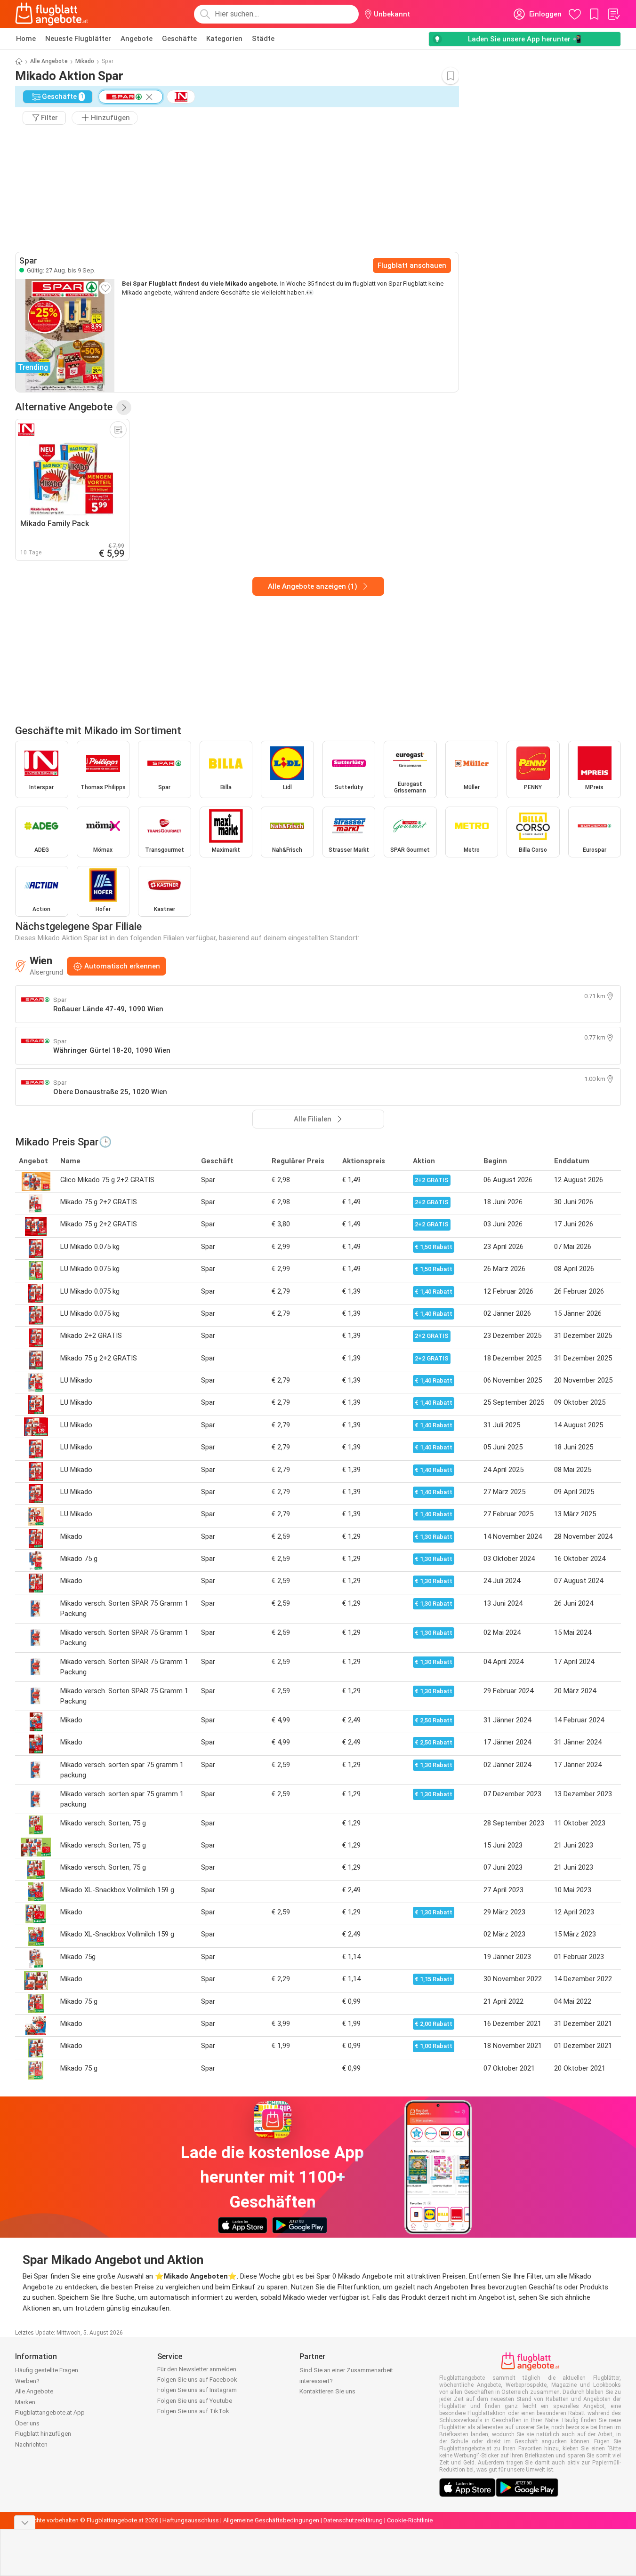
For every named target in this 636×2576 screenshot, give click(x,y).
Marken (25, 2402)
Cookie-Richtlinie (410, 2520)
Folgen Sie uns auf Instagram (197, 2390)
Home (26, 39)
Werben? (27, 2381)
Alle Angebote (49, 61)
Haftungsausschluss (191, 2520)
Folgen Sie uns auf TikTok (193, 2411)
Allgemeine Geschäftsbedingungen (271, 2520)
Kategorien (224, 39)
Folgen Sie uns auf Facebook (197, 2380)
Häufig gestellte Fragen (47, 2370)
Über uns (27, 2423)
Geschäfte (179, 39)
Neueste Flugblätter (78, 39)
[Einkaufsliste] (613, 14)
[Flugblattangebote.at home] (52, 14)
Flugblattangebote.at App (50, 2412)
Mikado (85, 61)
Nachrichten (31, 2444)
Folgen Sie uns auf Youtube (195, 2401)
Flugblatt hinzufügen (43, 2434)
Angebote (137, 39)
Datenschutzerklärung (353, 2520)
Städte (263, 39)
